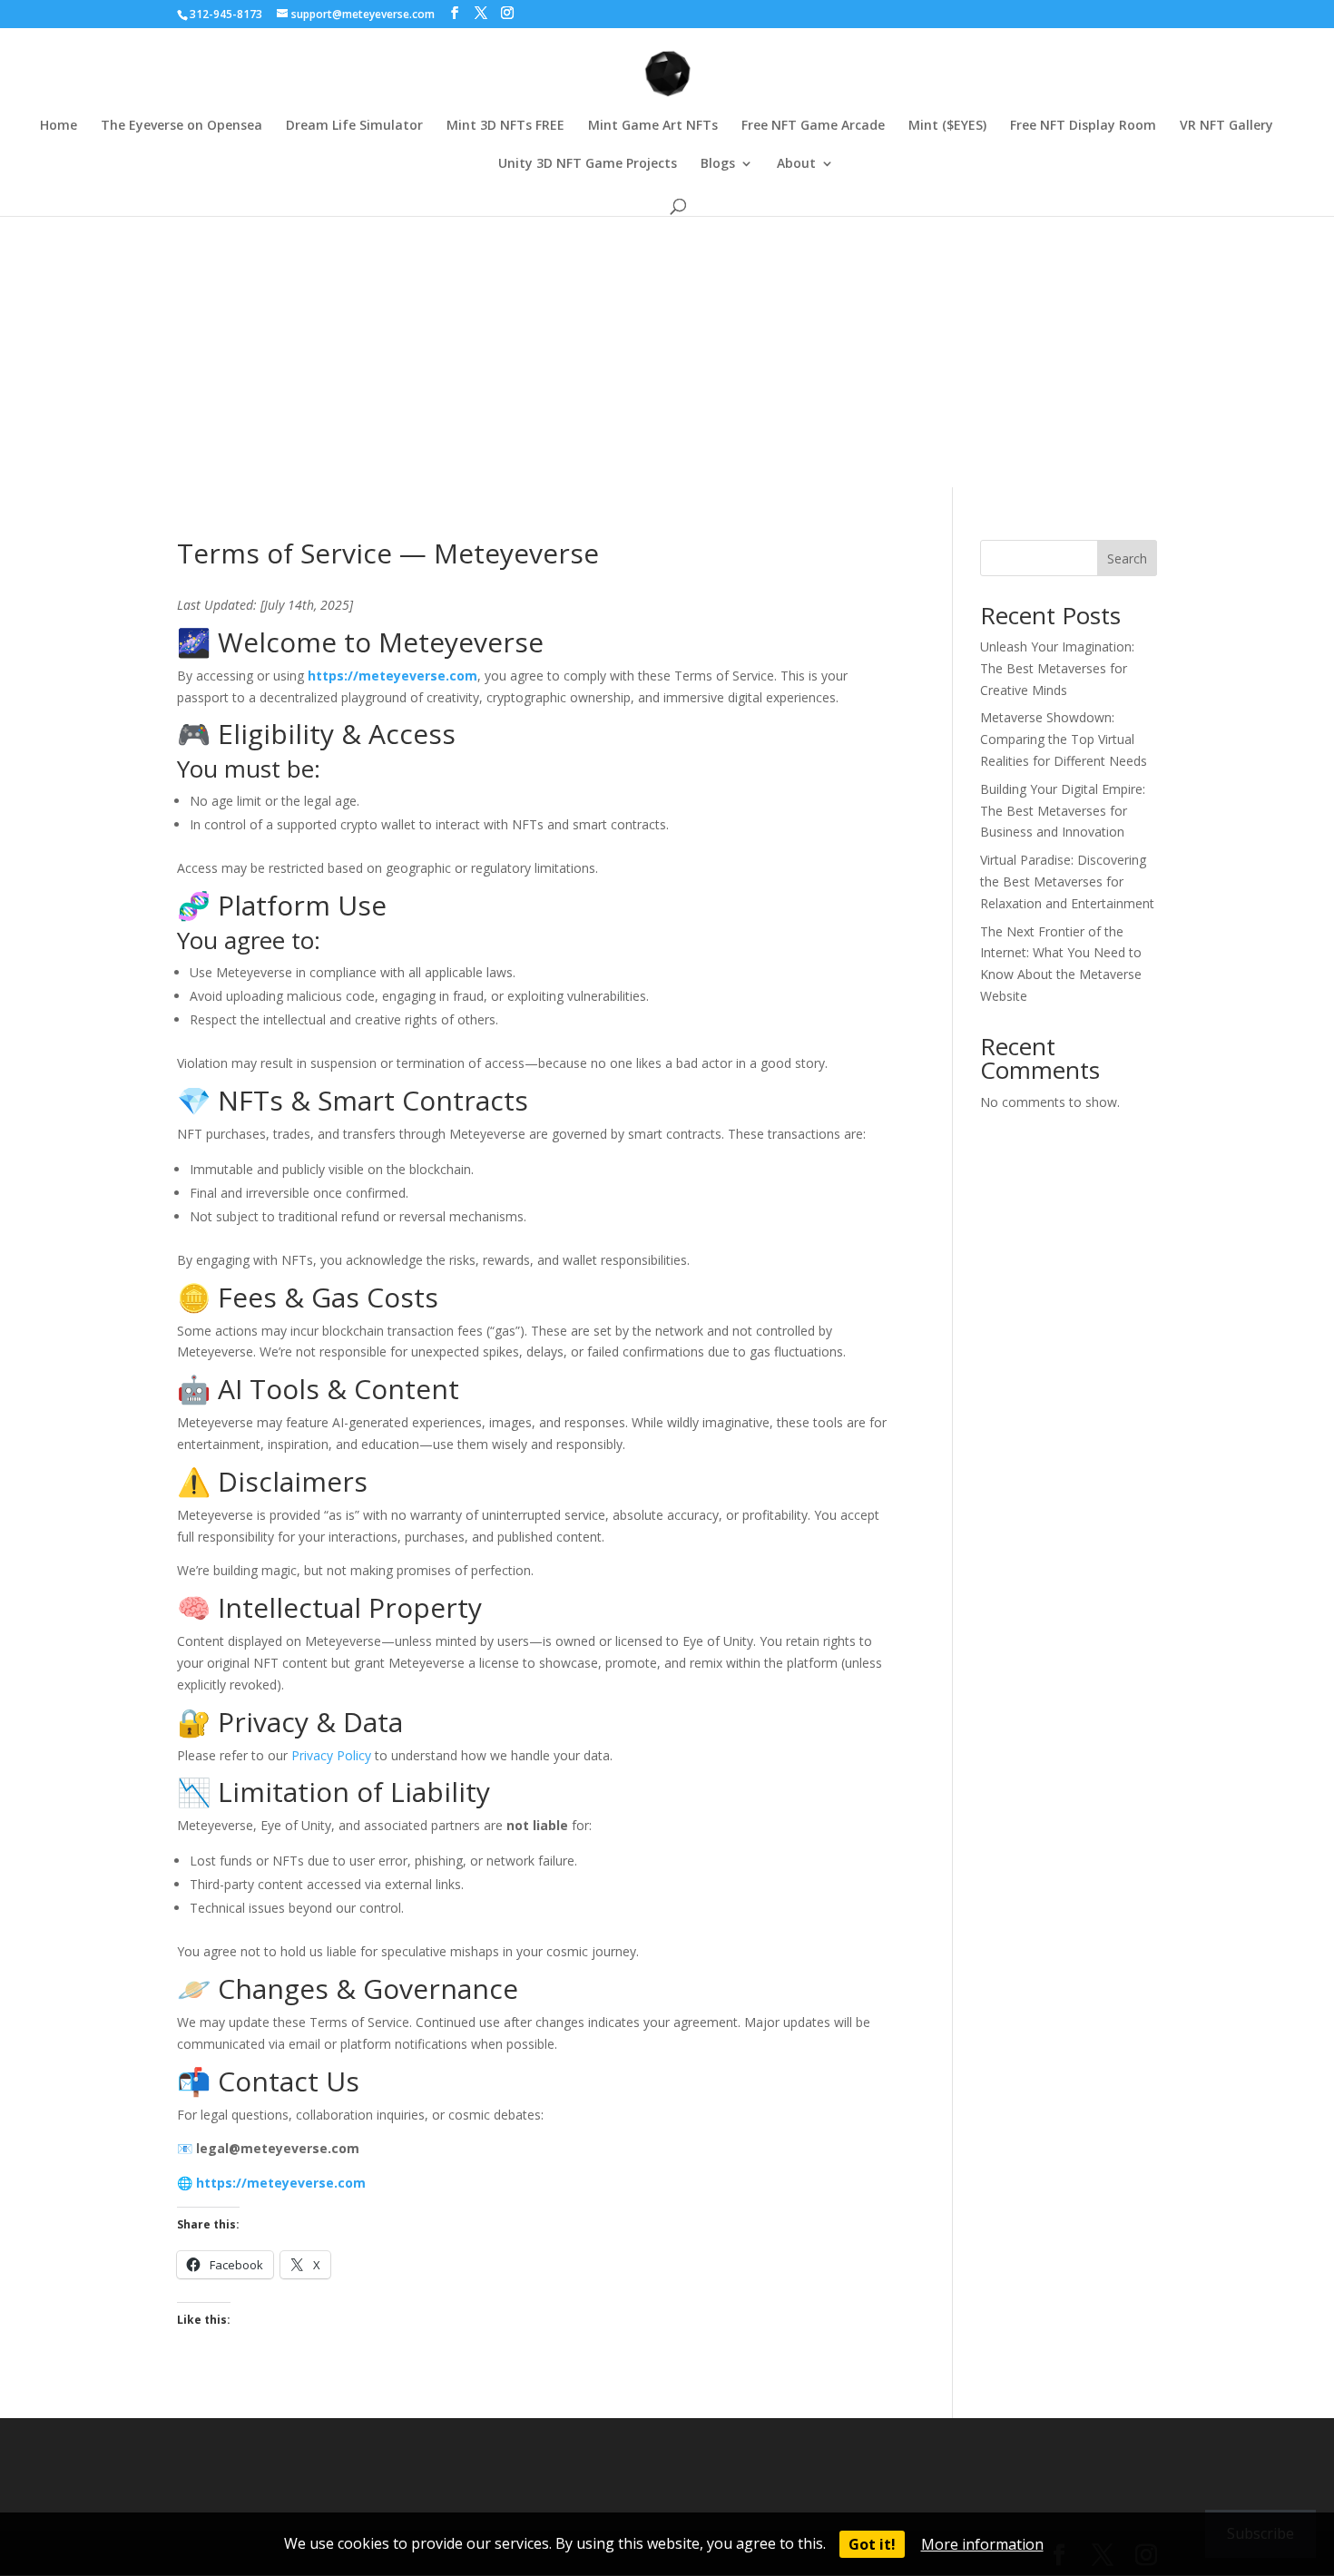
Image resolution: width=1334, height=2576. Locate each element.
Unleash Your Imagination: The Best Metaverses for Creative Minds (1057, 668)
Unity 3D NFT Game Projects (588, 164)
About (796, 164)
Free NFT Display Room (1083, 126)
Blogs (718, 164)
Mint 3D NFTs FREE (505, 126)
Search (1127, 558)
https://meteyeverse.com (392, 676)
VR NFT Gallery (1226, 126)
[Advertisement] (667, 351)
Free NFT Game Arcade (813, 126)
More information (982, 2544)
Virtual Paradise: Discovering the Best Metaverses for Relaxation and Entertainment (1067, 882)
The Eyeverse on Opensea (181, 126)
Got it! (872, 2544)
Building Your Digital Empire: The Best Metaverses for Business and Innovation (1063, 811)
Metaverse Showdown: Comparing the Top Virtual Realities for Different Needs (1064, 739)
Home (59, 126)
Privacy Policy (331, 1755)
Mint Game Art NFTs (653, 126)
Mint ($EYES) (947, 126)
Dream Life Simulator (354, 126)
